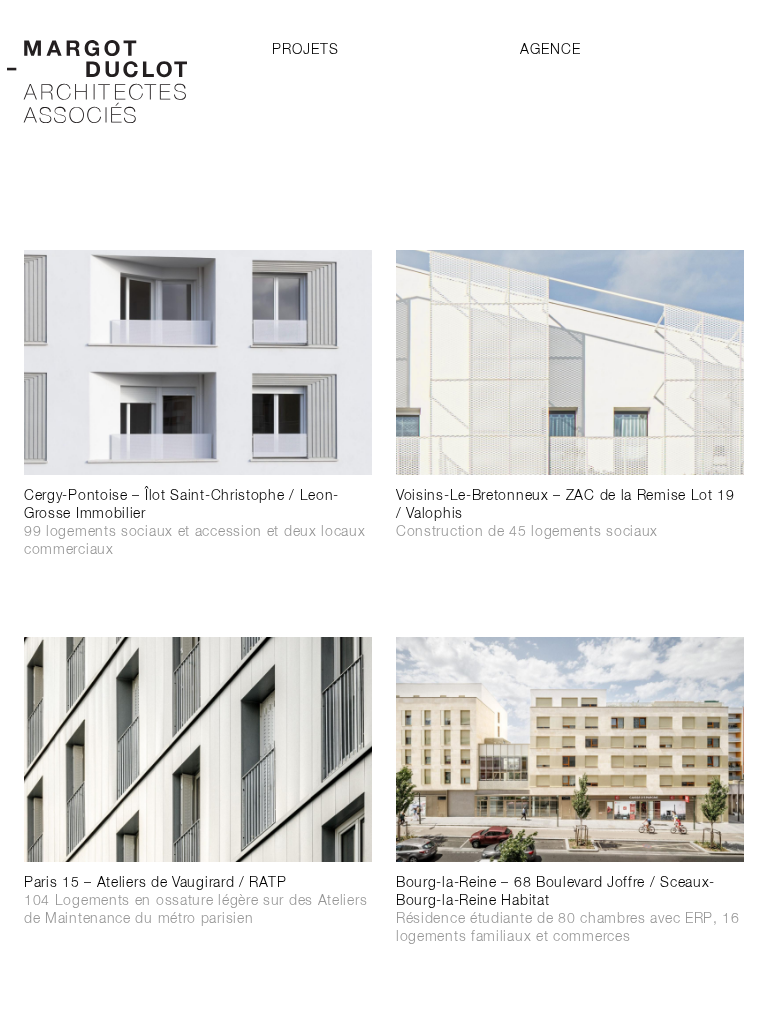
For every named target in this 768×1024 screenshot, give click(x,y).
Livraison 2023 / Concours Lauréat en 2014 (544, 955)
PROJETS (305, 50)
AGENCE (550, 50)
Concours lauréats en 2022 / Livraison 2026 (173, 568)
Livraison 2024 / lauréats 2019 (499, 550)
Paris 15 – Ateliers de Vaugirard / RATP (195, 901)
